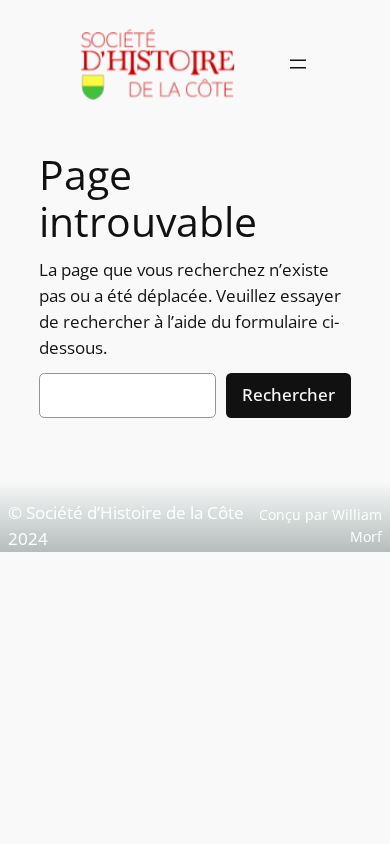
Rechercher (288, 394)
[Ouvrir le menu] (298, 64)
